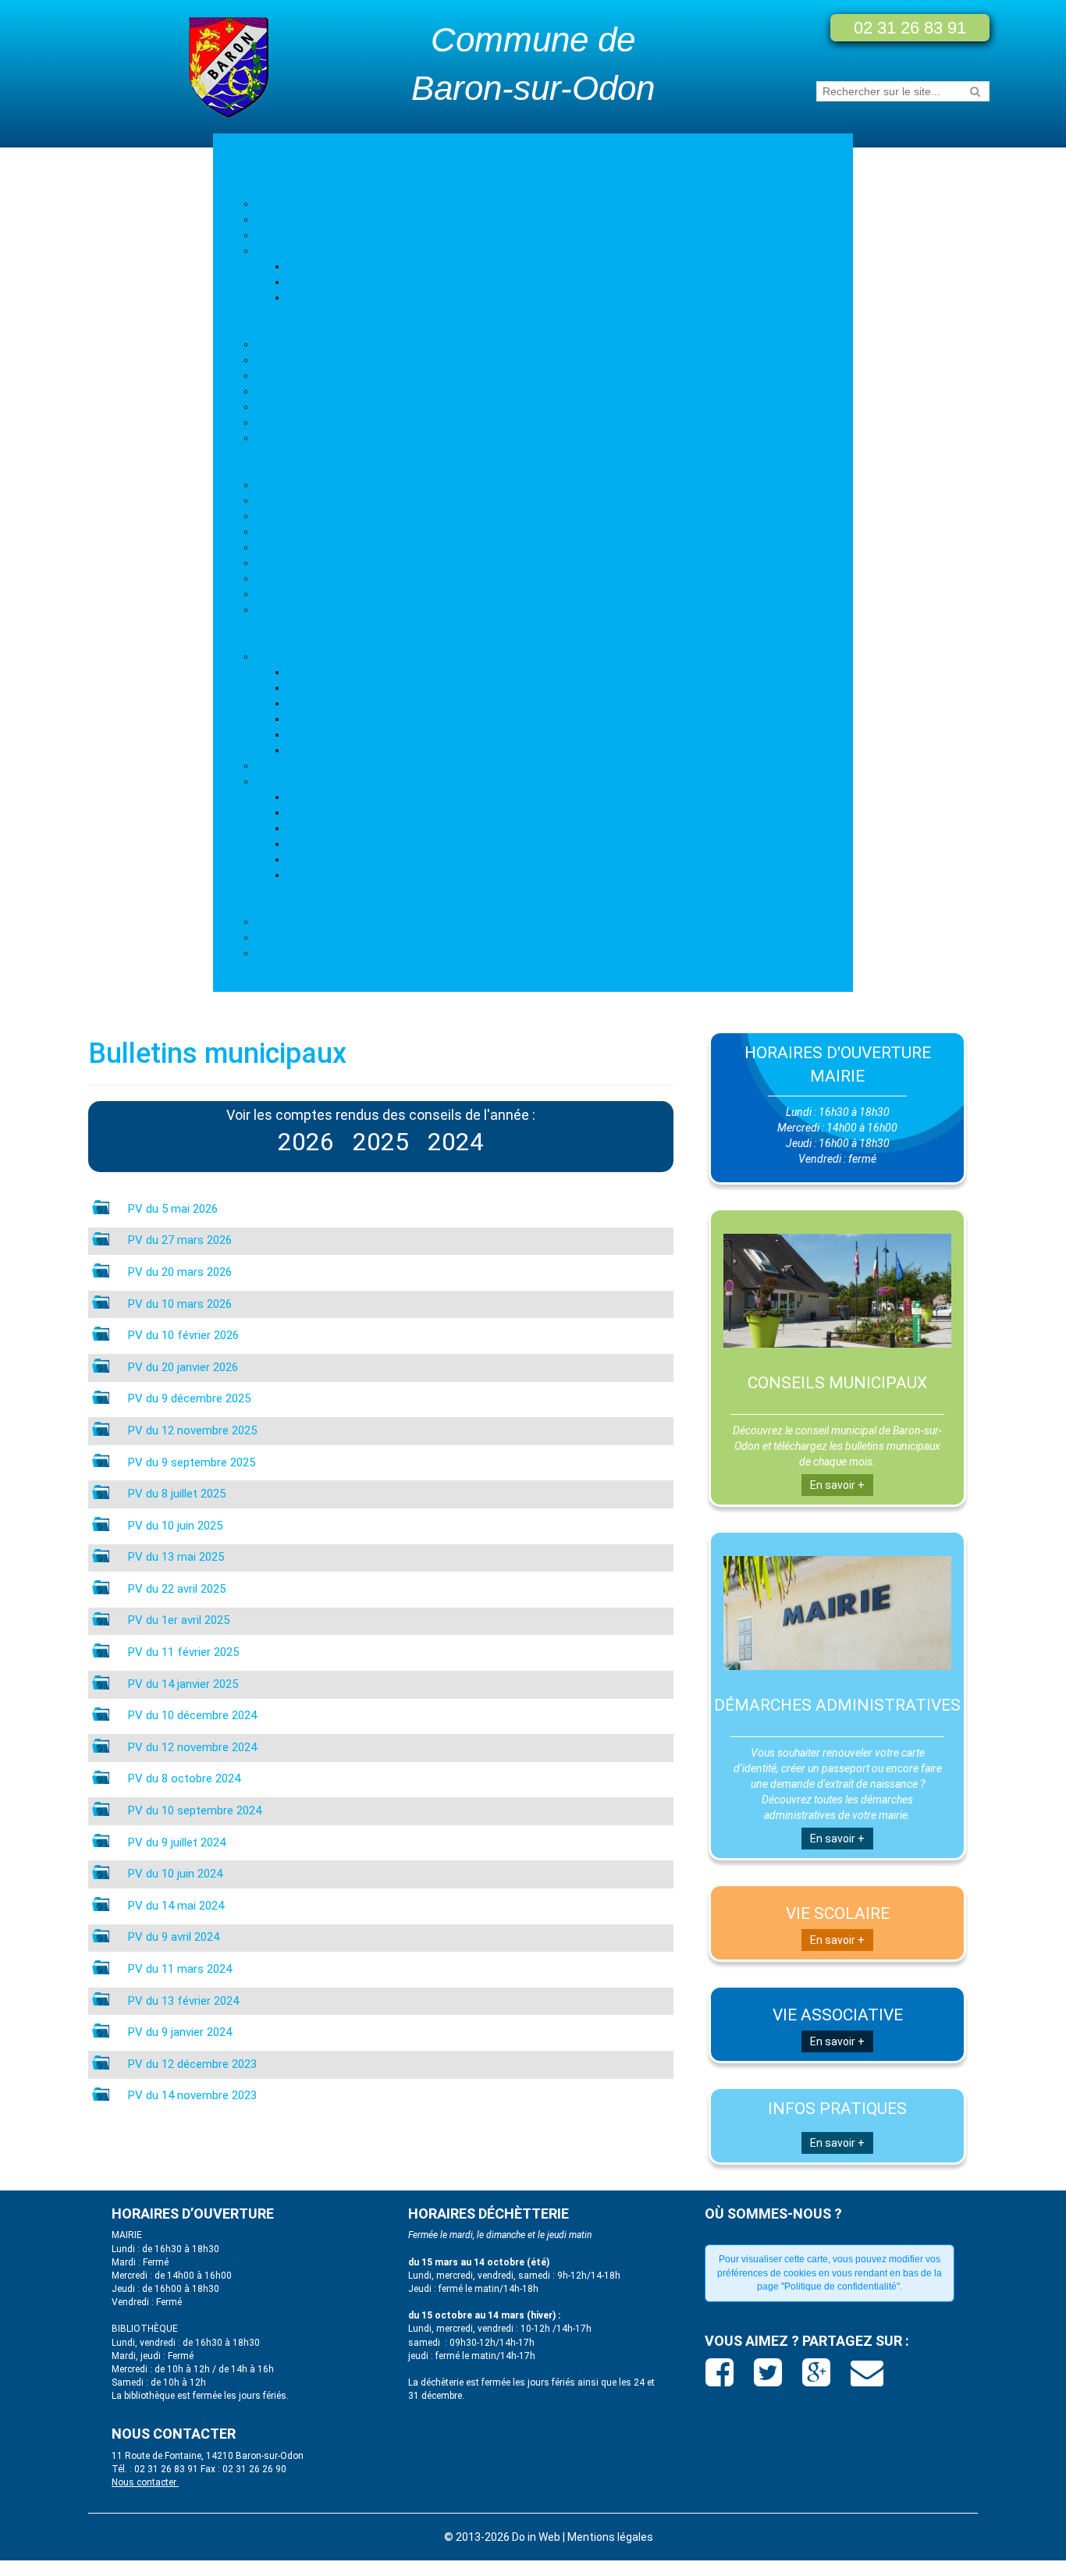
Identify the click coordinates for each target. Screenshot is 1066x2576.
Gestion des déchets (339, 282)
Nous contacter (145, 2482)
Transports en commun (316, 578)
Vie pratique (266, 461)
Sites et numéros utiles (315, 500)
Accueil (255, 149)
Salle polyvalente (298, 516)
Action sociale (291, 953)
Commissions (291, 422)
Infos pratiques (294, 485)
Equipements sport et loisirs (358, 859)
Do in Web (536, 2537)
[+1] (818, 2379)
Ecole (301, 672)
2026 (306, 1142)
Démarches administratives (326, 937)
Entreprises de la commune (325, 531)
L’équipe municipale (304, 344)
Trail (298, 844)
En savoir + (837, 1485)
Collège (306, 688)
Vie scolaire (285, 656)
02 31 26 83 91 (910, 28)
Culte (300, 812)
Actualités (282, 204)
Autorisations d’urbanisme (354, 297)
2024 (456, 1142)
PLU (297, 266)
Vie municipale (273, 321)
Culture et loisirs (297, 781)
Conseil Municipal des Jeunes (330, 407)
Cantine (307, 703)
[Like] (721, 2379)
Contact (257, 976)
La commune (269, 180)
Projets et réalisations (312, 375)
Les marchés (289, 609)
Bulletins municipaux (308, 360)
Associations (289, 766)
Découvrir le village (302, 219)
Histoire (275, 235)
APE (297, 750)
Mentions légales (610, 2537)
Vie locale (260, 633)
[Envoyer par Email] (867, 2379)
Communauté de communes (328, 438)
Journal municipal (300, 391)
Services (258, 898)
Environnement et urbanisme (329, 250)
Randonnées (319, 828)
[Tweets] (770, 2379)
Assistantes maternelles (319, 547)
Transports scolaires (340, 734)
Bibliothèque (318, 797)
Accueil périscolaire (336, 719)
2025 (381, 1142)
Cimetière (281, 563)
